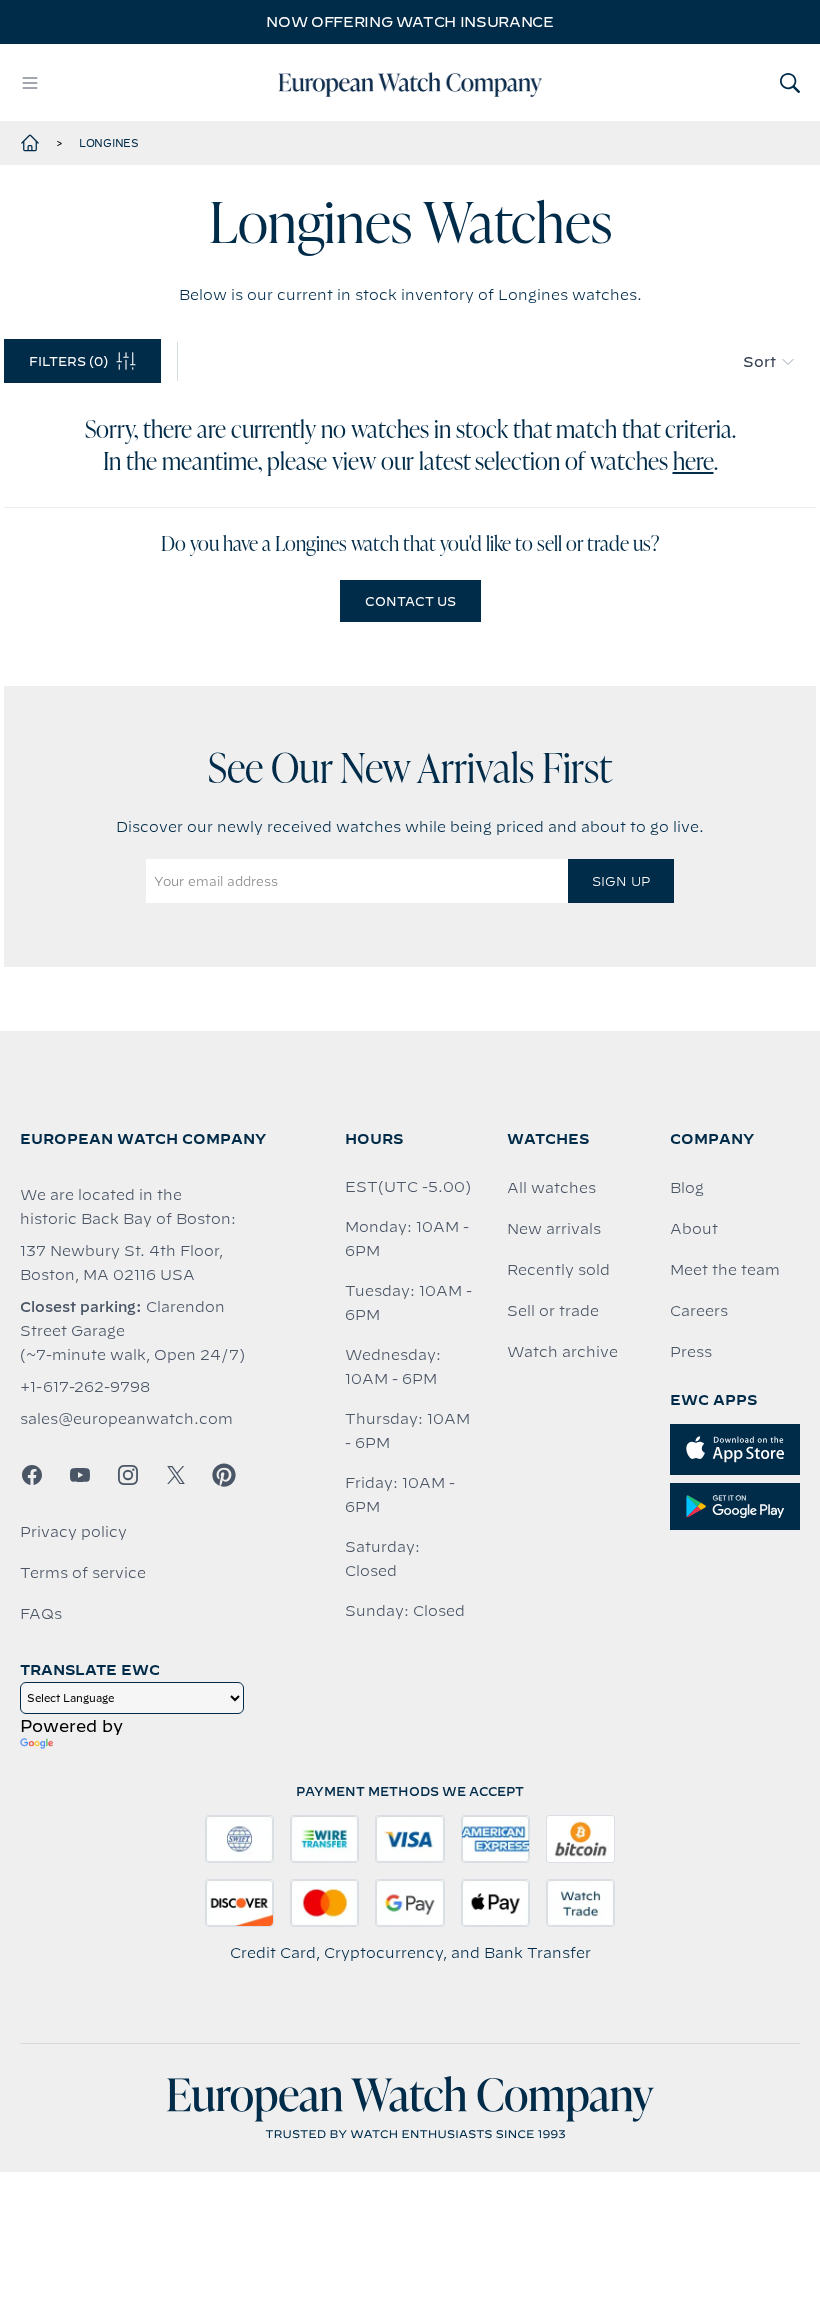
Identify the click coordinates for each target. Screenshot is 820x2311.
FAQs (41, 1614)
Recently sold (558, 1270)
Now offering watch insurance (409, 22)
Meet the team (725, 1270)
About (694, 1229)
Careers (699, 1311)
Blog (687, 1188)
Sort (759, 362)
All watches (551, 1188)
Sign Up (621, 881)
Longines (109, 143)
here (693, 463)
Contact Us (410, 601)
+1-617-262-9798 (85, 1387)
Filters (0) (68, 361)
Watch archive (562, 1352)
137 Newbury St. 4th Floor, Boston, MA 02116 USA (121, 1263)
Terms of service (83, 1573)
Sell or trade (553, 1311)
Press (691, 1352)
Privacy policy (73, 1532)
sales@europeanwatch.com (126, 1419)
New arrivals (554, 1229)
